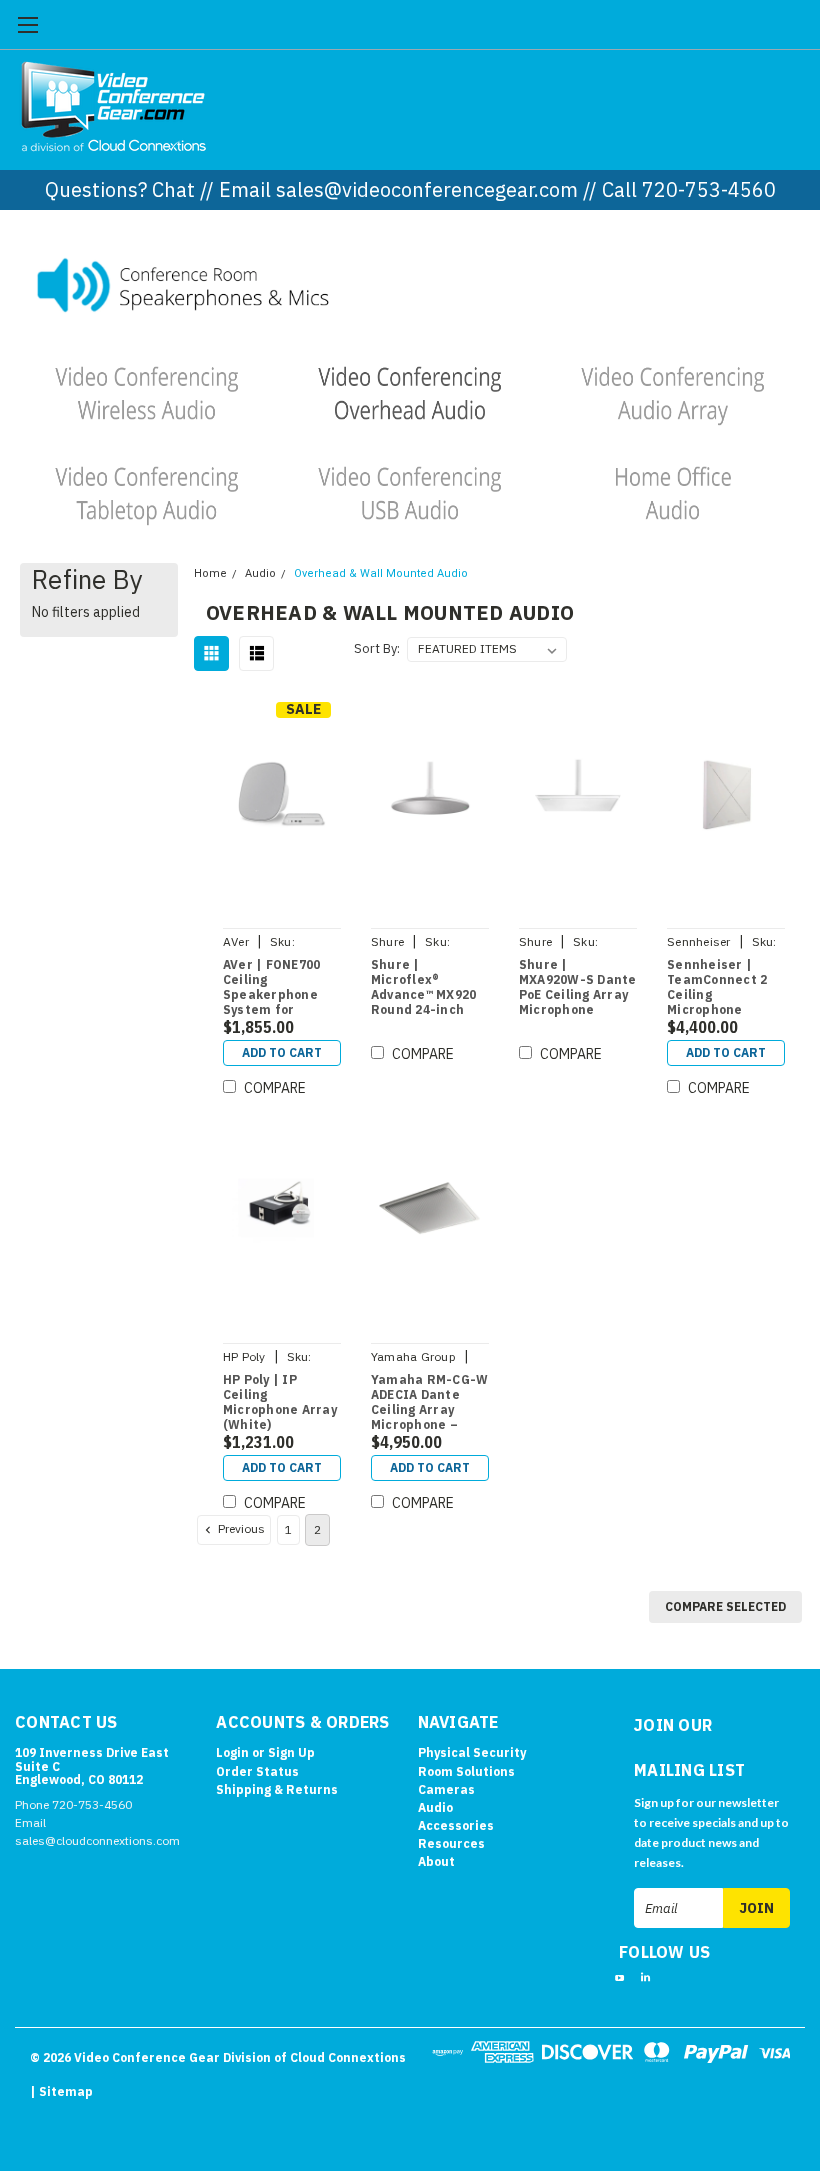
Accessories (456, 1825)
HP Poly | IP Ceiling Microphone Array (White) (280, 1402)
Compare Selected (725, 1606)
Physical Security (472, 1752)
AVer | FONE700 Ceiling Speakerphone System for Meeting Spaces (275, 988)
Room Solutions (466, 1771)
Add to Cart (282, 1052)
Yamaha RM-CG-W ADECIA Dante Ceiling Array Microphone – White (430, 1403)
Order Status (257, 1771)
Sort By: (377, 648)
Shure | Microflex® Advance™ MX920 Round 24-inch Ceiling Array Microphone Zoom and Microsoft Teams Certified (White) (428, 988)
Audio (260, 573)
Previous (240, 1528)
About (436, 1861)
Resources (451, 1843)
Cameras (446, 1789)
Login (232, 1752)
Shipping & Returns (277, 1789)
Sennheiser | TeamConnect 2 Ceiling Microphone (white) (717, 988)
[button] (410, 283)
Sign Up (291, 1752)
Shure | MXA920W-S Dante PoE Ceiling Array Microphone (578, 987)
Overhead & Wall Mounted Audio (381, 573)
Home (210, 573)
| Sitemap (61, 2091)
